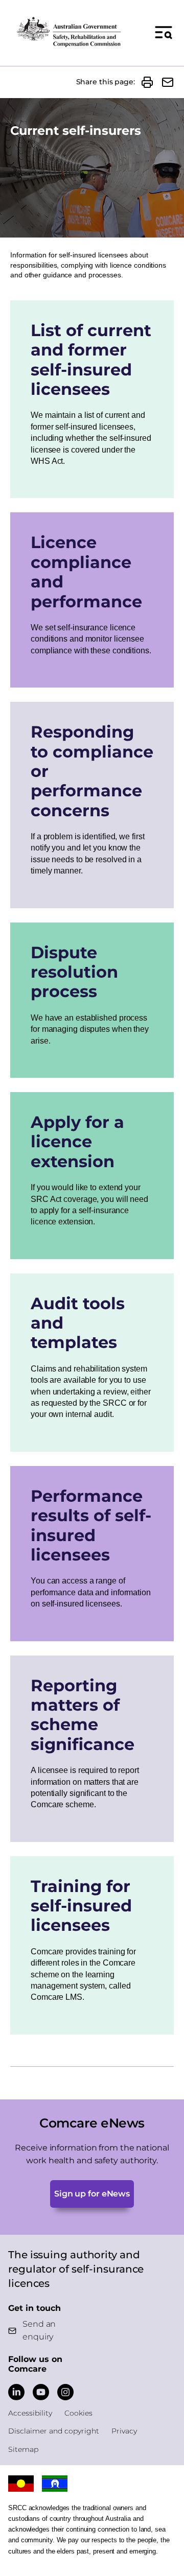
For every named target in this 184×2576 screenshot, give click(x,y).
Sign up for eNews (92, 2194)
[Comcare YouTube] (41, 2392)
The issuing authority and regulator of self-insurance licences (76, 2269)
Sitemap (23, 2449)
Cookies (78, 2413)
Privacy (124, 2431)
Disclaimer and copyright (54, 2431)
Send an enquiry (39, 2330)
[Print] (147, 82)
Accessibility (30, 2413)
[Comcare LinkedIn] (16, 2392)
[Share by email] (168, 82)
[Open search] (164, 32)
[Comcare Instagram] (65, 2392)
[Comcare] (68, 32)
